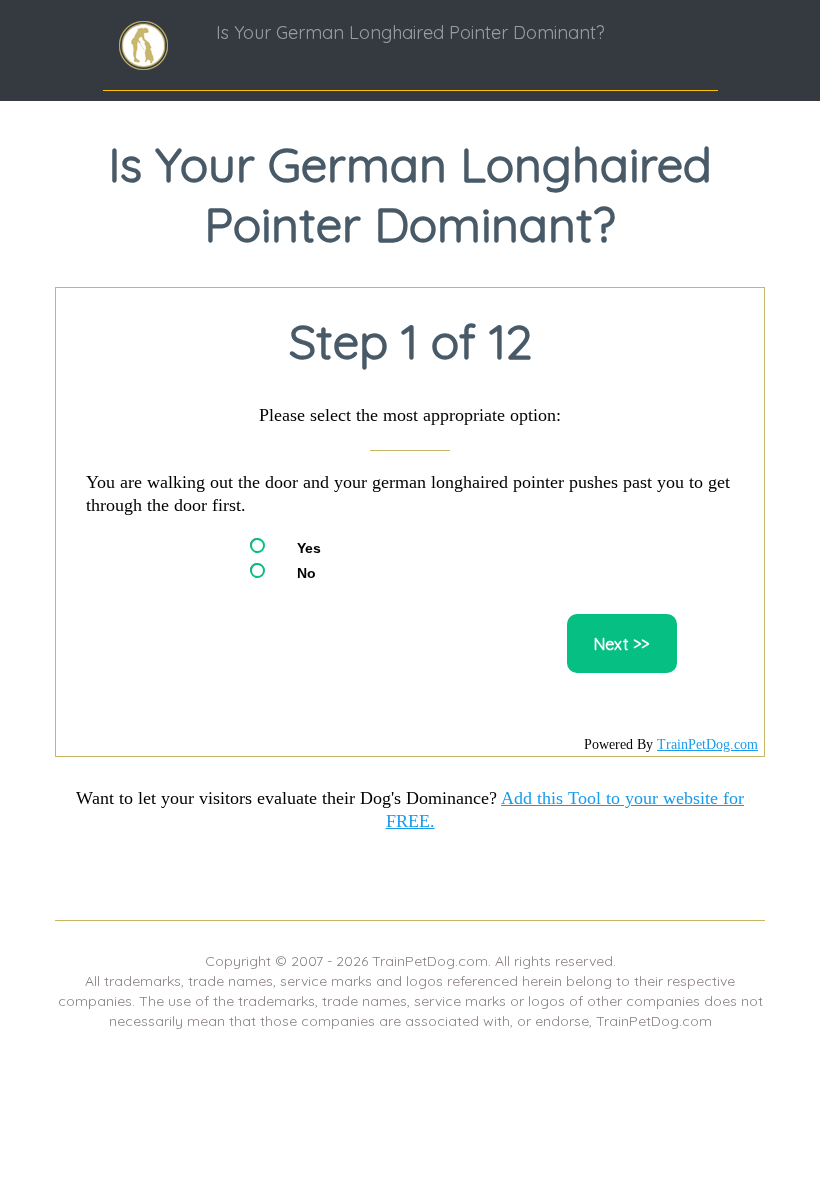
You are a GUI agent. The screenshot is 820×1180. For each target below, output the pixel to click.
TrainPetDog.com (707, 744)
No (306, 573)
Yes (309, 548)
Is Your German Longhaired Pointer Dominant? (410, 32)
